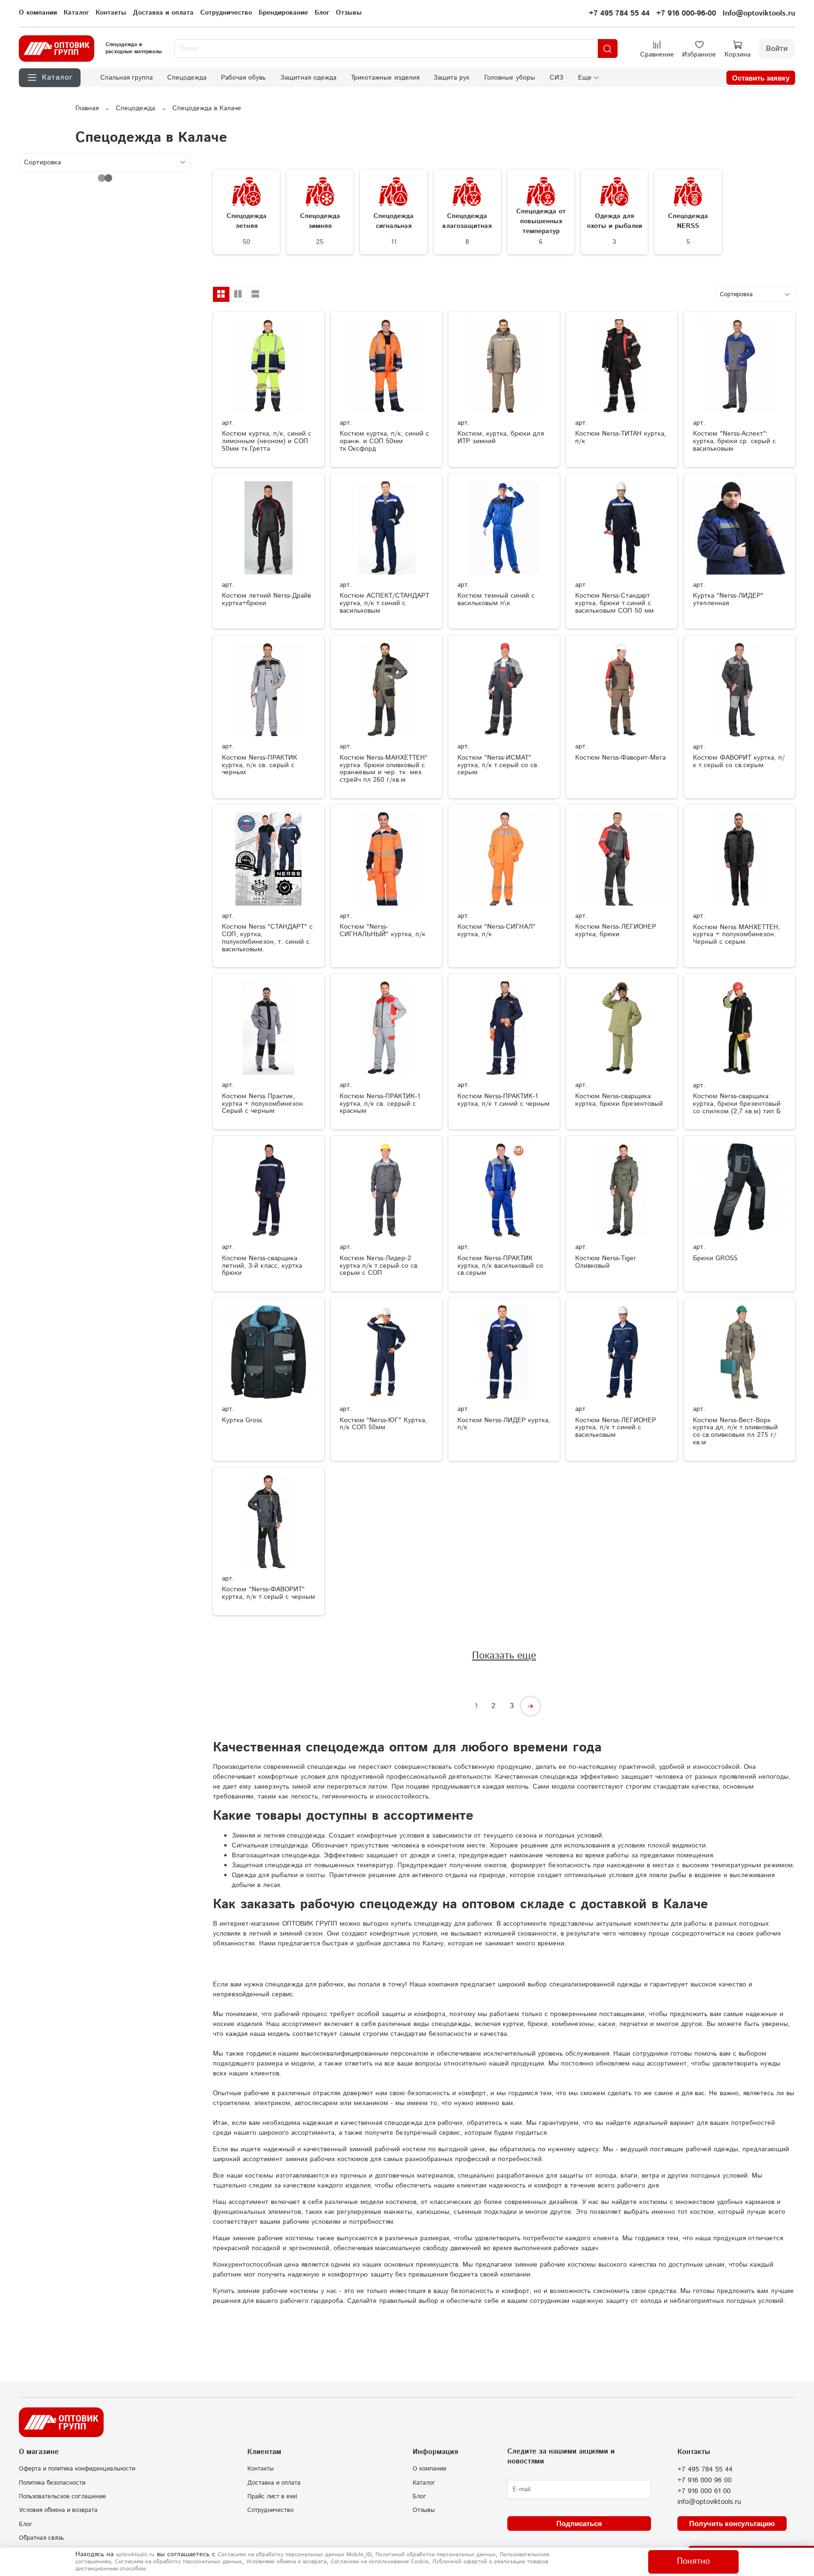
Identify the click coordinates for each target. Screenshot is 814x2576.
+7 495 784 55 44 (619, 13)
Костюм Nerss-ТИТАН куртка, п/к (621, 437)
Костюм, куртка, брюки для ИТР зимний (501, 437)
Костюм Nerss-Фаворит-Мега (620, 758)
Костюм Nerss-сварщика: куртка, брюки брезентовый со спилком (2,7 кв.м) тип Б (737, 1104)
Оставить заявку (761, 78)
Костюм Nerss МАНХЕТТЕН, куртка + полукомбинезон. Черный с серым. (737, 935)
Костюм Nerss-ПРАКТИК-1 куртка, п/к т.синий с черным (504, 1100)
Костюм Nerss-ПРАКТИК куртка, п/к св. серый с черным (260, 765)
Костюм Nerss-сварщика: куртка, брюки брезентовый (619, 1100)
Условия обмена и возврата (58, 2510)
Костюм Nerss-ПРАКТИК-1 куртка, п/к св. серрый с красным (380, 1104)
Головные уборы (510, 78)
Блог (322, 13)
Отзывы (349, 13)
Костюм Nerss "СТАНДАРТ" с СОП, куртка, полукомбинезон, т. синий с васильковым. (267, 938)
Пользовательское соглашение (62, 2496)
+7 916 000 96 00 (704, 2480)
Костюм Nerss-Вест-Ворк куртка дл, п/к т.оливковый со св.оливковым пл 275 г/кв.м (735, 1431)
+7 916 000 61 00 (704, 2491)
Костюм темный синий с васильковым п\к (496, 599)
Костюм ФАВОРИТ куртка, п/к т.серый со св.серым (739, 761)
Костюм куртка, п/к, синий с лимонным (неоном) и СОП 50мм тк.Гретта (267, 441)
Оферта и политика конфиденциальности (77, 2469)
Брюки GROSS (715, 1258)
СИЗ (557, 78)
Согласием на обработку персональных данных (178, 2562)
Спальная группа (126, 78)
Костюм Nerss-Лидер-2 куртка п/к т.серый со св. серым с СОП (379, 1266)
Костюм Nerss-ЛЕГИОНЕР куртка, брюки (616, 931)
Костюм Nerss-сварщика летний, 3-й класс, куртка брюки (262, 1266)
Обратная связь (41, 2538)
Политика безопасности (52, 2483)
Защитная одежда (308, 78)
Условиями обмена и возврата (286, 2562)
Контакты (111, 13)
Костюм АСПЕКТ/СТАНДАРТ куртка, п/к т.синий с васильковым (384, 603)
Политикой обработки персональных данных (435, 2555)
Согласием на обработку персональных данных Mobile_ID (294, 2555)
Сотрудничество (226, 13)
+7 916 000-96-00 (686, 13)
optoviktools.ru (135, 2555)
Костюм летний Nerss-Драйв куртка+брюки (266, 599)
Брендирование (283, 13)
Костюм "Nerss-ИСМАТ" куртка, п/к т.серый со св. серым (498, 765)
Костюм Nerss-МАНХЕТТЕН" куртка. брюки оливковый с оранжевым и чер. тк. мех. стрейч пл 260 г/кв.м (384, 769)
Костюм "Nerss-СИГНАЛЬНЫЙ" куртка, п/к (383, 931)
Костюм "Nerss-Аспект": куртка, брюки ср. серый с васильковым (734, 441)
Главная (87, 108)
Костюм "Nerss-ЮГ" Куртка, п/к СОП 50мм (383, 1424)
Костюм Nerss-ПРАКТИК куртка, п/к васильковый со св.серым (500, 1266)
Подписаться (579, 2523)
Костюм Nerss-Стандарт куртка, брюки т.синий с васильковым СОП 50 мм (615, 603)
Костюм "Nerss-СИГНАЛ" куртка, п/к (497, 931)
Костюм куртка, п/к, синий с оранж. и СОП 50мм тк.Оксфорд (384, 441)
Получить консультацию (732, 2523)
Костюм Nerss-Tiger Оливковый (606, 1262)
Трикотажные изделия (385, 78)
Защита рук (452, 78)
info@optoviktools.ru (709, 2502)
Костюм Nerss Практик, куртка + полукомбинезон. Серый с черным (263, 1104)
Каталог (76, 13)
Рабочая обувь (243, 78)
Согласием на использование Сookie (379, 2562)
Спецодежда (187, 78)
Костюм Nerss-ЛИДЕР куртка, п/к (504, 1424)
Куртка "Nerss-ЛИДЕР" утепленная (728, 599)
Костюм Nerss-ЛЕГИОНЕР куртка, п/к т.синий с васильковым (616, 1428)
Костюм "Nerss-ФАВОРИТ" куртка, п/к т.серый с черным (269, 1593)
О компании (38, 13)
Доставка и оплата (163, 13)
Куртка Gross (242, 1420)
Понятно (693, 2561)
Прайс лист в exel (272, 2496)
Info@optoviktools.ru (759, 13)
